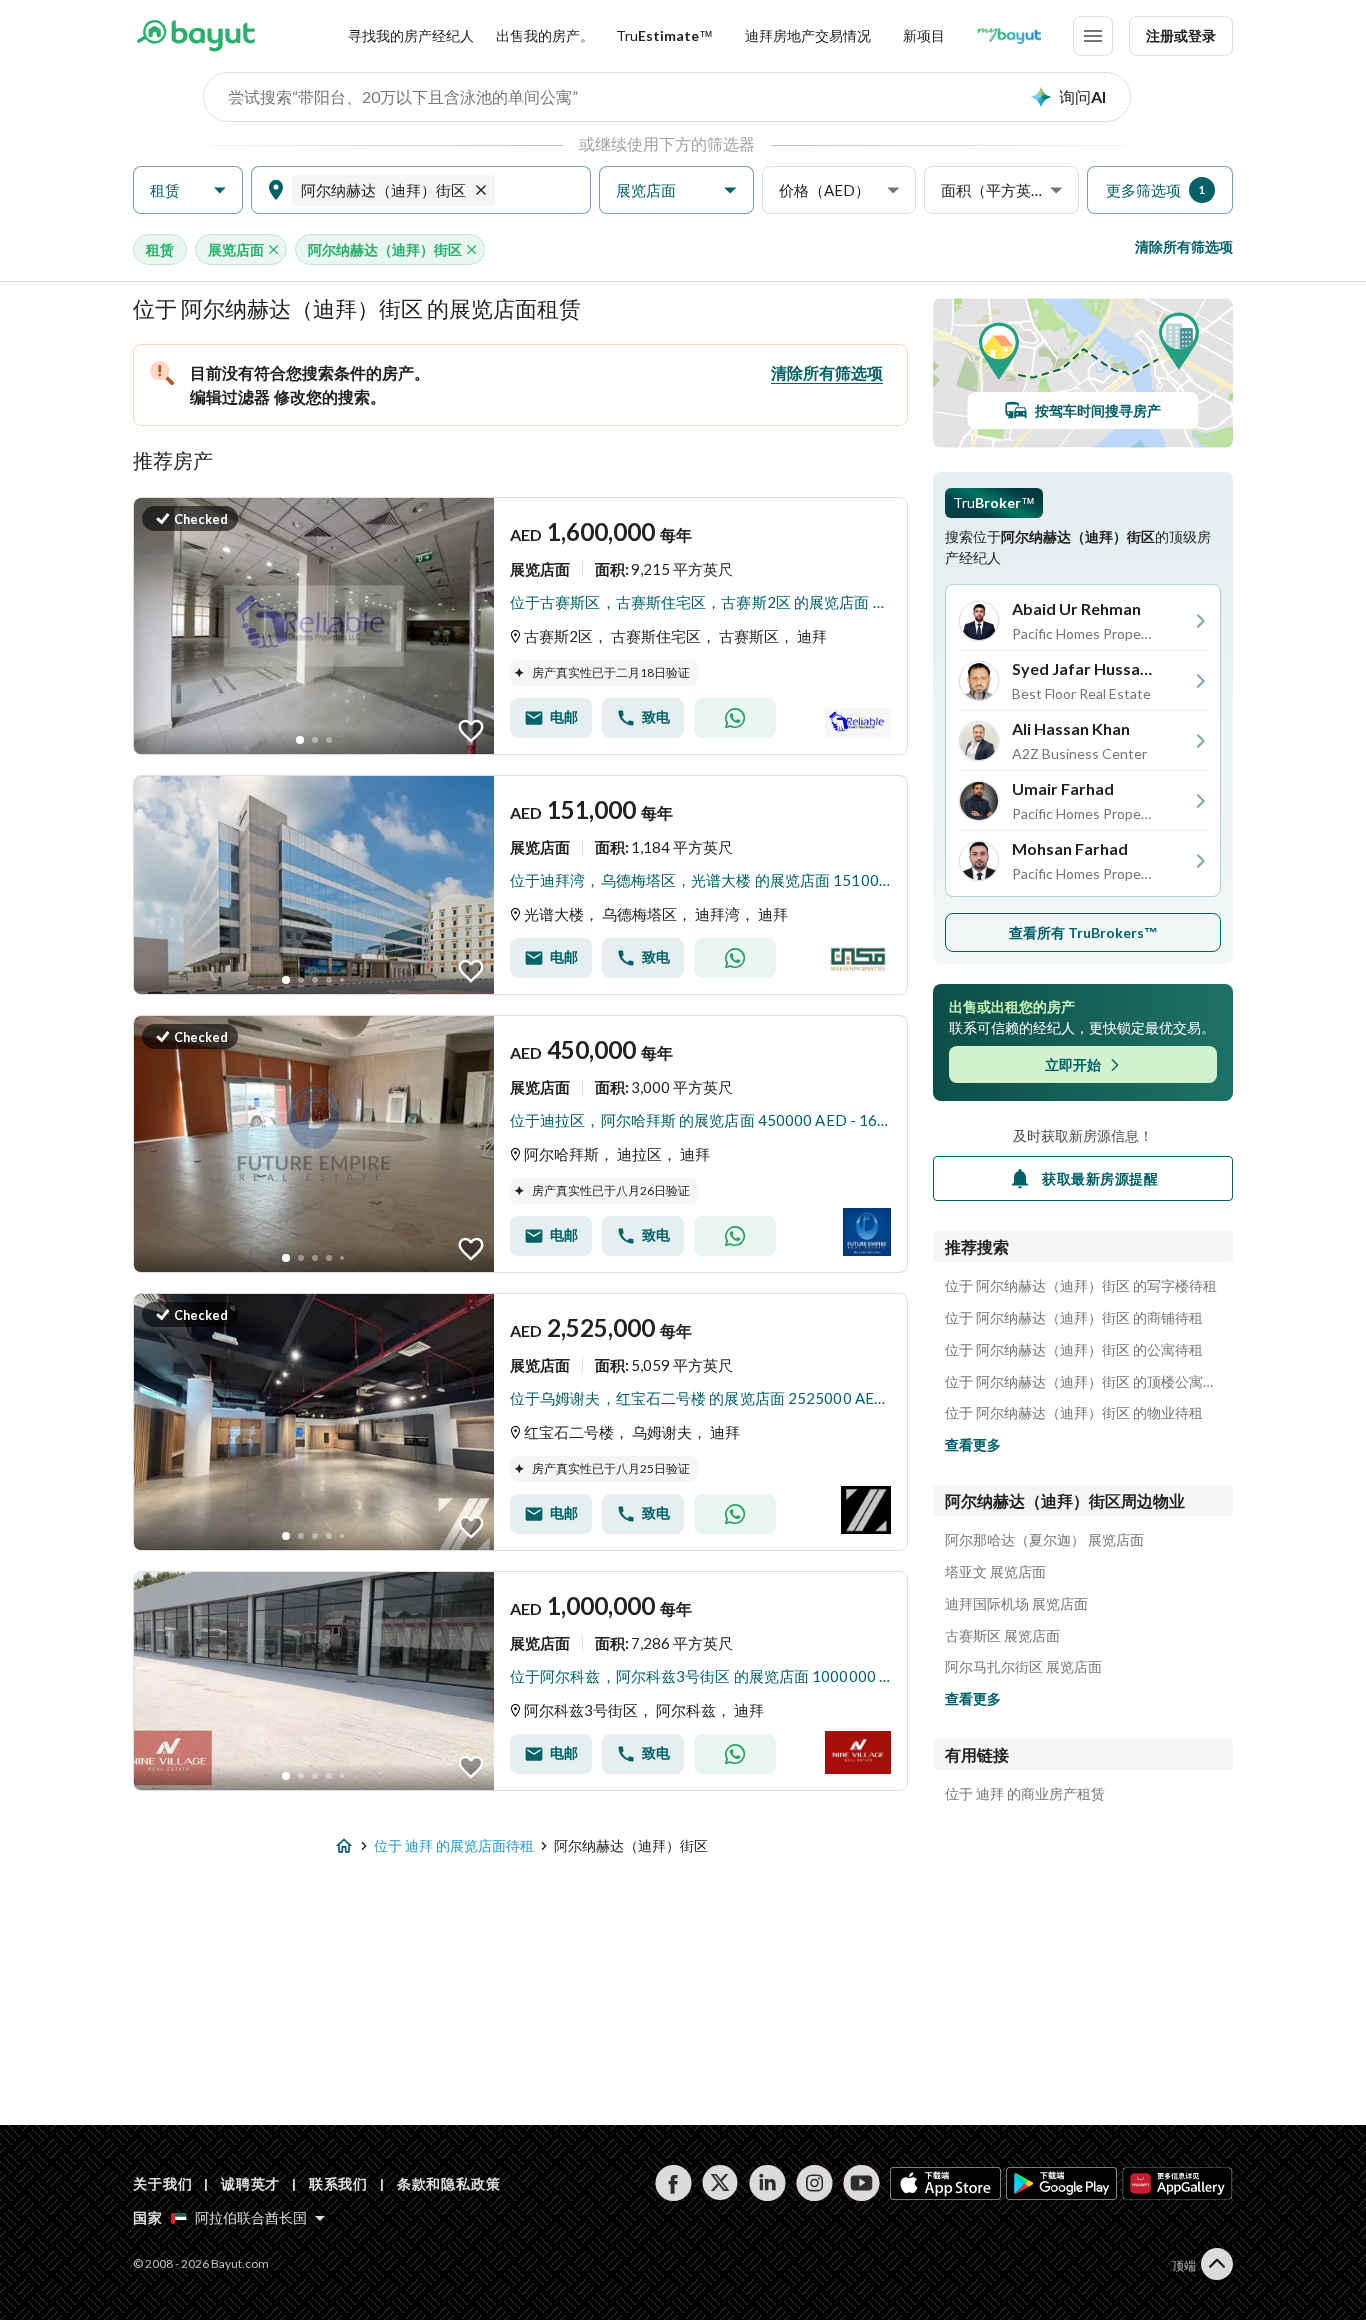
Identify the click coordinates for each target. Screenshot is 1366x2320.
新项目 (924, 35)
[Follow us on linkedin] (767, 2183)
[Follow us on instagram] (814, 2183)
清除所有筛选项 (1184, 246)
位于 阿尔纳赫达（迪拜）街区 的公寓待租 (1074, 1350)
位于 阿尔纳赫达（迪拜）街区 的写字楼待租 (1081, 1286)
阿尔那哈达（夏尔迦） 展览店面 (1044, 1540)
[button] (188, 190)
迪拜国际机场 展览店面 (1016, 1604)
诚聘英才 (250, 2183)
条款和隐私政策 (449, 2183)
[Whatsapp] (735, 718)
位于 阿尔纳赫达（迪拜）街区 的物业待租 (1074, 1413)
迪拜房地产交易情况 (808, 35)
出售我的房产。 (545, 35)
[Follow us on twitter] (720, 2183)
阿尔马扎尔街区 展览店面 (1023, 1667)
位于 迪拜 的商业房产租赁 (1025, 1794)
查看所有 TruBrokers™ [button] (1083, 932)
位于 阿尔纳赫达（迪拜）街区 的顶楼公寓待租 (1083, 1382)
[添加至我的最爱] (471, 731)
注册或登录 (1181, 35)
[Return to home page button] (195, 36)
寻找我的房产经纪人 (411, 35)
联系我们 (338, 2183)
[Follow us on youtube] (861, 2183)
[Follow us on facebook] (673, 2183)
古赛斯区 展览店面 (1002, 1636)
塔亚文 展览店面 (995, 1572)
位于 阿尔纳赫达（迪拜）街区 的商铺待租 (1074, 1318)
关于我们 (162, 2183)
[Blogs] (1009, 36)
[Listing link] (520, 626)
